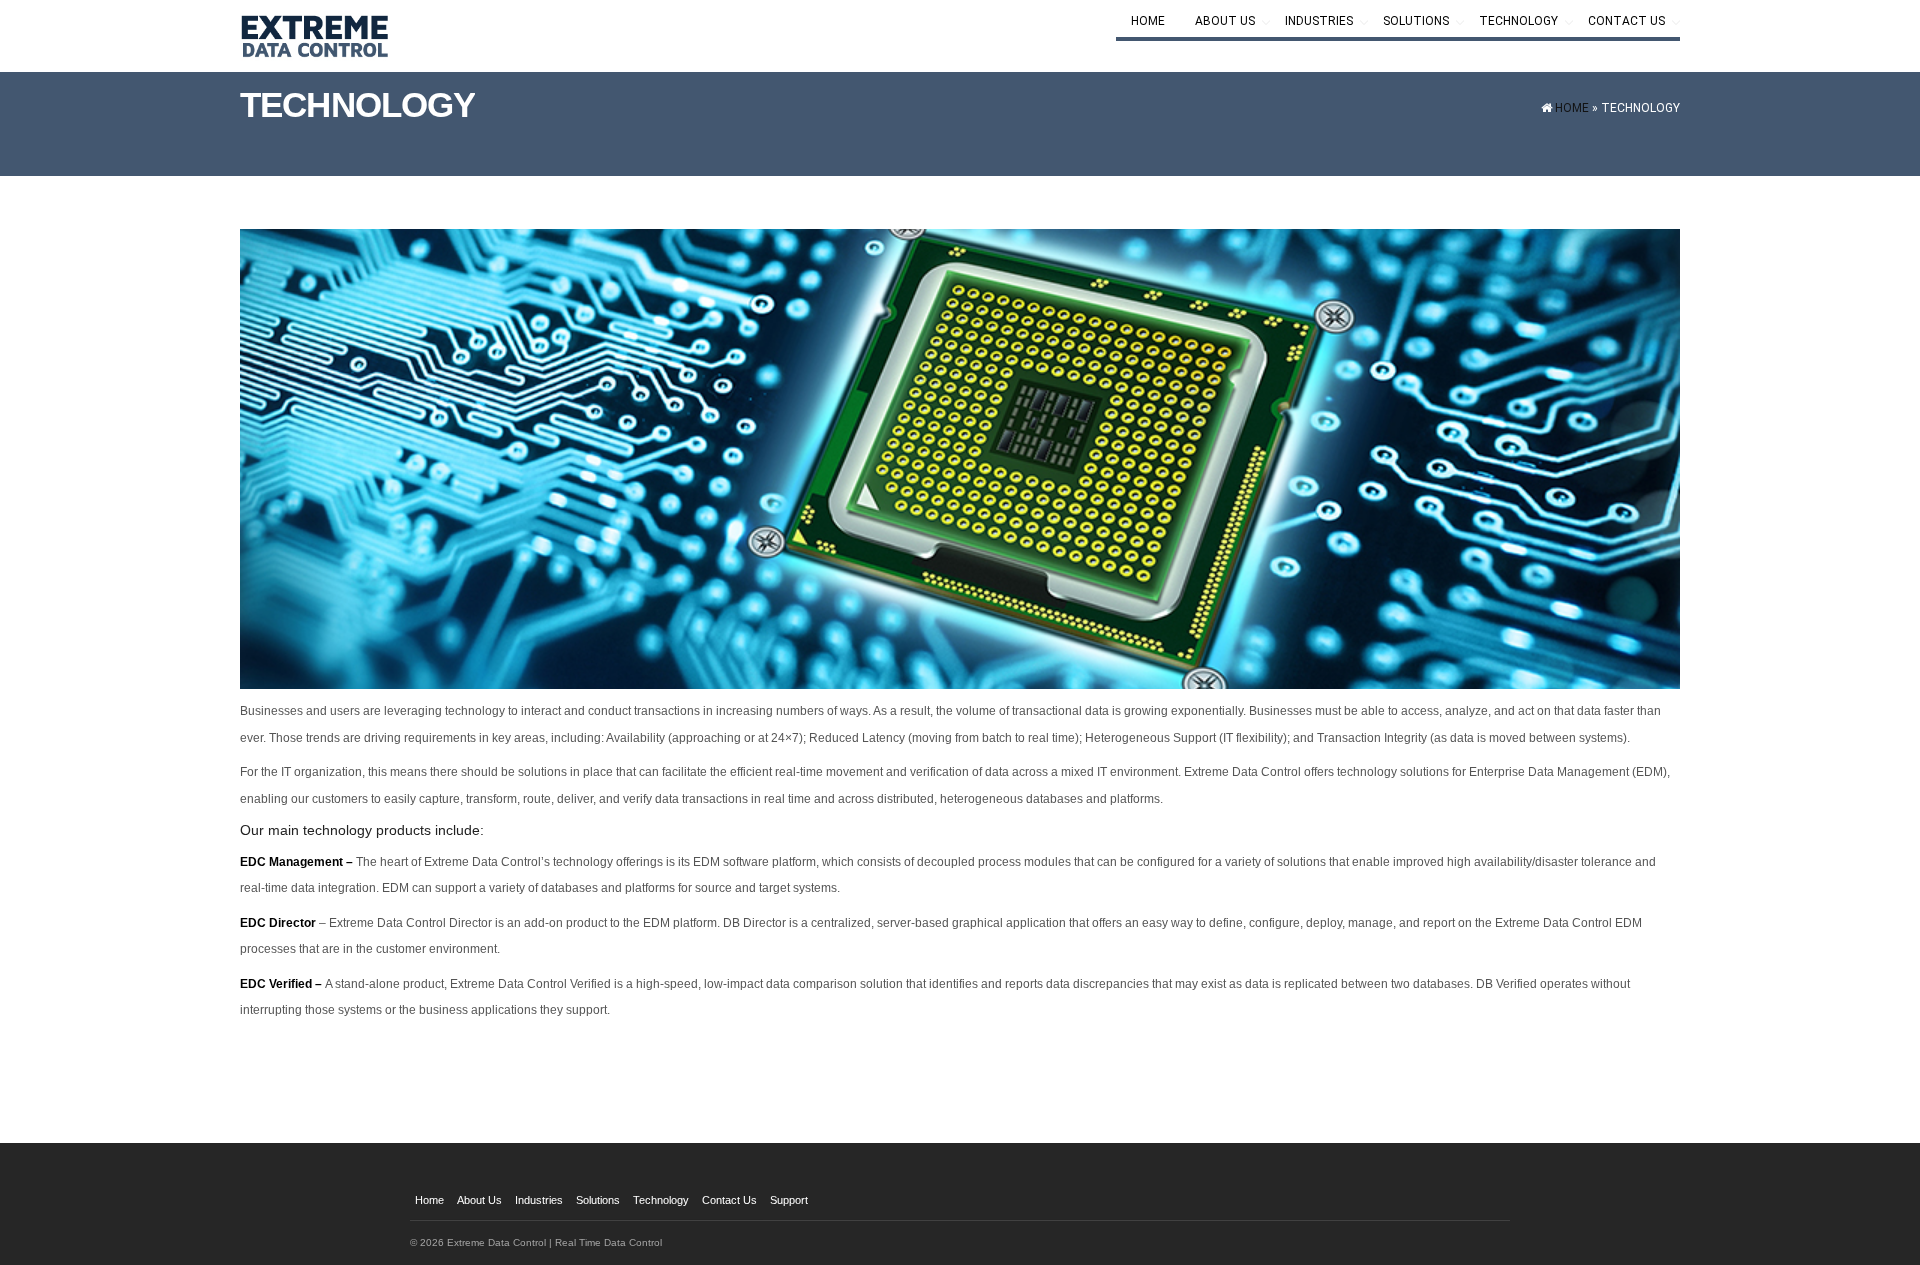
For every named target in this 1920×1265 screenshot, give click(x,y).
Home (1148, 21)
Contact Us (1619, 23)
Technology (1511, 23)
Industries (1311, 23)
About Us (1217, 23)
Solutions (1408, 23)
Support (789, 1200)
